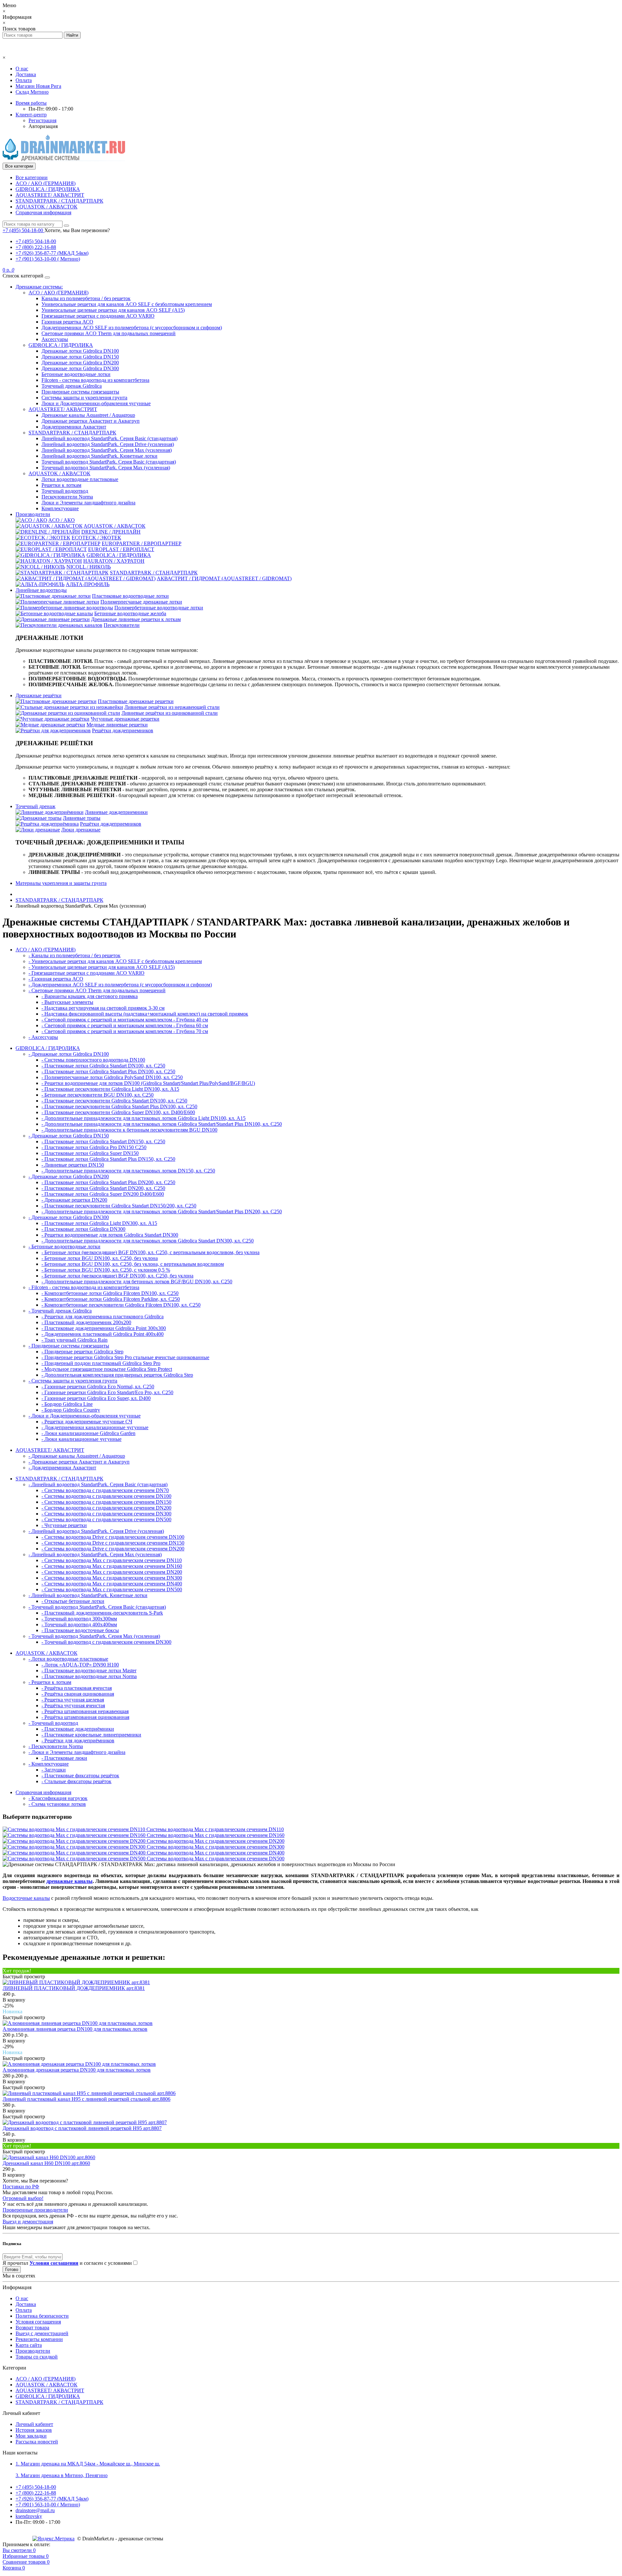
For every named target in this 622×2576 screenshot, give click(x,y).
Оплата (24, 80)
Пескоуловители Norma (67, 497)
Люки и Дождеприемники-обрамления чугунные (96, 403)
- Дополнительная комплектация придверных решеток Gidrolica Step (117, 1375)
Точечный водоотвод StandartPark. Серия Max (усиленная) (106, 468)
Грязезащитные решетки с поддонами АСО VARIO (98, 316)
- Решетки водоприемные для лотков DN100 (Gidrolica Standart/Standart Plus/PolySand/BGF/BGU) (148, 1083)
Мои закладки (31, 2436)
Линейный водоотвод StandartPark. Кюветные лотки (99, 456)
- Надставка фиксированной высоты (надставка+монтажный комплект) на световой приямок (145, 1014)
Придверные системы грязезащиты (80, 392)
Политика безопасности (42, 2316)
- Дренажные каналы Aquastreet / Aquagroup (77, 1456)
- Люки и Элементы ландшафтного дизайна (77, 1752)
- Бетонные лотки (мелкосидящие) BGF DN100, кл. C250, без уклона (117, 1276)
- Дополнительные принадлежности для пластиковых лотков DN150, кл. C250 (128, 1171)
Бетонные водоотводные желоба (130, 613)
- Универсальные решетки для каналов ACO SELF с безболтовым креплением (115, 961)
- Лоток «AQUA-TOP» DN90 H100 (80, 1665)
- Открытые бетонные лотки (73, 1601)
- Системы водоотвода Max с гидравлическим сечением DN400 (112, 1584)
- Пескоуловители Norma (56, 1746)
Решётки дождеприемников (123, 730)
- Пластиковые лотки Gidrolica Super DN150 (90, 1153)
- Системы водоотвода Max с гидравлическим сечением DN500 (112, 1589)
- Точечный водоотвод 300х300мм (79, 1619)
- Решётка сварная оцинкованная (78, 1694)
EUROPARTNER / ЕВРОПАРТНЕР (142, 543)
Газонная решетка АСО (67, 322)
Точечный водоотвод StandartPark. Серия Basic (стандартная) (109, 462)
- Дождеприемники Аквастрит (62, 1468)
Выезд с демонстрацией (42, 2333)
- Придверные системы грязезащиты (69, 1346)
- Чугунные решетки (64, 1525)
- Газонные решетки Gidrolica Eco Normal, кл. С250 (98, 1387)
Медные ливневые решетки (117, 725)
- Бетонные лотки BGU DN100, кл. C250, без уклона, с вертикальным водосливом (133, 1264)
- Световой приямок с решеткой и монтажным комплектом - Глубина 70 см (125, 1031)
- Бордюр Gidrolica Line (67, 1404)
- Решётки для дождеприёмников (78, 1741)
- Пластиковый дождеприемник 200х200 (86, 1322)
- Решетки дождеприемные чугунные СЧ (87, 1422)
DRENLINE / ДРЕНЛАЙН (111, 532)
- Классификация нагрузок (58, 1798)
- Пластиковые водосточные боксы (80, 1630)
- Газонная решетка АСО (56, 979)
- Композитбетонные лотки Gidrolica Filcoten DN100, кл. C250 (110, 1293)
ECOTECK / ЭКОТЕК (96, 538)
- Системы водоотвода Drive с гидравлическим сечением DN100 (113, 1537)
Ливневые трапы (82, 818)
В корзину (14, 2000)
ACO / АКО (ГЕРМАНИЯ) (46, 183)
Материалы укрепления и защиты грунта (61, 883)
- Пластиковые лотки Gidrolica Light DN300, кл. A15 (99, 1223)
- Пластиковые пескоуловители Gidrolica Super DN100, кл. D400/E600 (118, 1112)
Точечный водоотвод (65, 491)
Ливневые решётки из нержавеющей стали (172, 707)
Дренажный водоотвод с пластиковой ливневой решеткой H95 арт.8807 (82, 2128)
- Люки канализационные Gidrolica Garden (88, 1433)
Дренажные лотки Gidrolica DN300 (80, 368)
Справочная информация (43, 212)
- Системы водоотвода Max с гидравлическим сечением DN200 (112, 1572)
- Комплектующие (49, 1764)
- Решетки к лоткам (50, 1682)
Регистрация (42, 120)
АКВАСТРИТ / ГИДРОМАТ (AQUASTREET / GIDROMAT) (224, 578)
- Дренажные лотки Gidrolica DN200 (69, 1176)
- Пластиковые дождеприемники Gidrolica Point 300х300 (104, 1328)
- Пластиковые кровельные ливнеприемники (91, 1735)
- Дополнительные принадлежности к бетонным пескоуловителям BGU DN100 (129, 1130)
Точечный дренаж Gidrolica (72, 386)
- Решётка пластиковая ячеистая (77, 1688)
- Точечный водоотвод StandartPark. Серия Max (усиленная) (94, 1636)
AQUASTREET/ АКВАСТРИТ (50, 195)
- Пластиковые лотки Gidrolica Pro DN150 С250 (94, 1147)
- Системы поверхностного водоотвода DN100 (93, 1060)
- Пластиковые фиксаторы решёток (80, 1776)
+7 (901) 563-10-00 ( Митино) (48, 259)
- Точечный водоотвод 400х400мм (79, 1624)
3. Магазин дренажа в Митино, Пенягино (62, 2475)
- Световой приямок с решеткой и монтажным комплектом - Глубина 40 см (125, 1020)
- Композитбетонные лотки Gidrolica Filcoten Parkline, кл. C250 (111, 1299)
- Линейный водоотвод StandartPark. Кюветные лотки (88, 1595)
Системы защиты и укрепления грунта (84, 398)
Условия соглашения (38, 2322)
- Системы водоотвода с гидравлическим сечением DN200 (106, 1508)
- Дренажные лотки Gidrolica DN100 (69, 1054)
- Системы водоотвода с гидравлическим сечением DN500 (106, 1519)
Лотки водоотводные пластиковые (80, 479)
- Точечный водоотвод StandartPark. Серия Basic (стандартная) (97, 1607)
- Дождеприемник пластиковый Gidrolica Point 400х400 (103, 1334)
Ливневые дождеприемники (116, 812)
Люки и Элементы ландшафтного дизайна (88, 503)
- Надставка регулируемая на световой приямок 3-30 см (103, 1008)
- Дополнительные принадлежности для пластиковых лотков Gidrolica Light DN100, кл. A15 (144, 1118)
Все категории (32, 177)
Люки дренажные (81, 830)
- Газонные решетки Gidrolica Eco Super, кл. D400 (96, 1398)
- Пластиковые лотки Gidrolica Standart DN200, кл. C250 (103, 1188)
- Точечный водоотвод (53, 1723)
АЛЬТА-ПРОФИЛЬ (88, 584)
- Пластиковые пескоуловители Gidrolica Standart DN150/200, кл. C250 (119, 1206)
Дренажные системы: (39, 287)
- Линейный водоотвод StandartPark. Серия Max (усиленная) (95, 1554)
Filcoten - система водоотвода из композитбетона (95, 380)
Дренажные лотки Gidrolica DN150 (80, 357)
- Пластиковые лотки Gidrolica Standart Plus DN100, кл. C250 (108, 1071)
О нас (22, 69)
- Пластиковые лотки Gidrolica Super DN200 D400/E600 (103, 1194)
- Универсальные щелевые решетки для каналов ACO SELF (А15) (102, 967)
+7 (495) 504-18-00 (36, 241)
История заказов (34, 2430)
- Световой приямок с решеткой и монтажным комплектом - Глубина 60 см (125, 1025)
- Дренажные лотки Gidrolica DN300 (69, 1217)
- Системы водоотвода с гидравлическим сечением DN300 (106, 1514)
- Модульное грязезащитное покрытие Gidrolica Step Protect (107, 1369)
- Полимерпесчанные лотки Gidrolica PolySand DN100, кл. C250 (112, 1077)
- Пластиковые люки (64, 1758)
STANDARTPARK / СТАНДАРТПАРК (59, 201)
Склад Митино (32, 92)
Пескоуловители (122, 625)
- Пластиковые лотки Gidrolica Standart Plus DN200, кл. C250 (108, 1182)
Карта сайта (29, 2345)
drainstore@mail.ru (35, 2510)
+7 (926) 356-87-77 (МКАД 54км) (52, 253)
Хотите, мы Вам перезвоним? (77, 230)
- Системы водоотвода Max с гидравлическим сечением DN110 (112, 1560)
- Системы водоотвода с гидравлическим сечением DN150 (106, 1502)
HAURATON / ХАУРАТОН (114, 561)
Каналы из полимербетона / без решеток (86, 298)
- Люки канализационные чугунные (81, 1439)
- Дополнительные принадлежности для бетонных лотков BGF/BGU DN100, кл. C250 (137, 1282)
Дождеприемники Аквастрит (74, 427)
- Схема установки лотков (57, 1804)
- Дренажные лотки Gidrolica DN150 (69, 1136)
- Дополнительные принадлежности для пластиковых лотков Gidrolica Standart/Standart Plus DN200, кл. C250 (162, 1212)
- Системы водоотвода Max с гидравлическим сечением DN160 (112, 1566)
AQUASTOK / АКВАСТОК (46, 207)
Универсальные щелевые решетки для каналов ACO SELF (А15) (113, 310)
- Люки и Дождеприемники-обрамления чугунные (85, 1416)
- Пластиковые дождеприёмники (78, 1729)
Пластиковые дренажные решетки (136, 701)
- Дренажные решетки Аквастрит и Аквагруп (79, 1462)
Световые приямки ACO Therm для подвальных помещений (109, 333)
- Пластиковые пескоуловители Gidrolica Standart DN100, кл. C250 (114, 1101)
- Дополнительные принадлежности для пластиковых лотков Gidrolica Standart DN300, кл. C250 (148, 1241)
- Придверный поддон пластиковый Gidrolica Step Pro (101, 1363)
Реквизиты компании (39, 2339)
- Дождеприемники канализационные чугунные (95, 1427)
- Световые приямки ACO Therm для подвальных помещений (97, 990)
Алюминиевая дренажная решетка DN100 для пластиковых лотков (77, 2070)
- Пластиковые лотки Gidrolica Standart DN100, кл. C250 (103, 1066)
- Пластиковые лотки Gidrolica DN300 (83, 1229)
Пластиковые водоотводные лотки (130, 596)
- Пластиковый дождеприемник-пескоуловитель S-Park (102, 1613)
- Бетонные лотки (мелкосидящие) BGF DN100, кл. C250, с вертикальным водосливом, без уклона (150, 1252)
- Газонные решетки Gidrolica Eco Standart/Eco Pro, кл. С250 (107, 1392)
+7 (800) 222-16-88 (36, 247)
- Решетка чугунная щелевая (73, 1700)
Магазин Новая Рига (38, 86)
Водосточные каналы (26, 1898)
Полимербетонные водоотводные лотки (159, 608)
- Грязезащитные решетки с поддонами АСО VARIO (86, 973)
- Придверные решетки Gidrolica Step (82, 1352)
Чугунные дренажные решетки (125, 719)
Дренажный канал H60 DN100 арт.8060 (46, 2163)
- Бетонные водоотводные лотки (64, 1247)
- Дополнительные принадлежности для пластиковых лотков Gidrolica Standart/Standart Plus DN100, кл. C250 (162, 1124)
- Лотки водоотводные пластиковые (68, 1659)
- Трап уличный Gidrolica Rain (75, 1340)
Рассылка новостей (37, 2442)
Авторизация (43, 126)
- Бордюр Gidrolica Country (71, 1410)
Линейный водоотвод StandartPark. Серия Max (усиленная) (107, 450)
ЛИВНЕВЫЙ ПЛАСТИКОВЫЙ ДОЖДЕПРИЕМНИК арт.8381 (74, 1988)
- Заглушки (54, 1770)
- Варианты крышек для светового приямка (90, 996)
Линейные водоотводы (41, 590)
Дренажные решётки (39, 695)
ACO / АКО (62, 520)
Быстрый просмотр (24, 1976)
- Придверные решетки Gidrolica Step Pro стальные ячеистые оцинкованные (125, 1357)
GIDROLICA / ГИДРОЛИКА (48, 189)
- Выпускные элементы (67, 1002)
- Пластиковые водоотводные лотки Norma (89, 1676)
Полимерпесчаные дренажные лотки (141, 602)
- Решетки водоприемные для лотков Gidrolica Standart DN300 (110, 1235)
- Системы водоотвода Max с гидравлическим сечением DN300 (112, 1578)
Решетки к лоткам (61, 485)
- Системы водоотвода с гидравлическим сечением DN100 (106, 1496)
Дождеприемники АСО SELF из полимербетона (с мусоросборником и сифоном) (132, 328)
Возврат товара (32, 2328)
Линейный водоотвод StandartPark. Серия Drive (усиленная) (108, 444)
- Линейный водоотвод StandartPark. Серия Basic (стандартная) (98, 1484)
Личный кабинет (34, 2424)
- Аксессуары (43, 1037)
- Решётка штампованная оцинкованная (85, 1717)
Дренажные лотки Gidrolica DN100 (80, 351)
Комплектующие (60, 508)
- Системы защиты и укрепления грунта (73, 1381)
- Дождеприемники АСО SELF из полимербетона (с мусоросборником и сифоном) (120, 985)
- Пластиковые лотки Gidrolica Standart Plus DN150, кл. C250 (108, 1159)
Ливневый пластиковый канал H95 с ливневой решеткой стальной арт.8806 (86, 2099)
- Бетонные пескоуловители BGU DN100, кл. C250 (98, 1095)
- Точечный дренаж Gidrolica (60, 1311)
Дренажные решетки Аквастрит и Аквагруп (91, 421)
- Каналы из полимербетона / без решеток (75, 955)
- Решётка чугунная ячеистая (73, 1706)
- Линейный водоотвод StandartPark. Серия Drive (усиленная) (96, 1531)
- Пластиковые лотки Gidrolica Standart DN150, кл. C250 (103, 1141)
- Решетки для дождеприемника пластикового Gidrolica (103, 1317)
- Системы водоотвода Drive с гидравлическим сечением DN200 (113, 1549)
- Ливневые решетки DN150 (73, 1165)
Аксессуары (55, 339)
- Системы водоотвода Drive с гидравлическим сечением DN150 (113, 1543)
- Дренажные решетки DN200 (74, 1200)
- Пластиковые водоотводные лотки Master (89, 1670)
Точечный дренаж (35, 806)
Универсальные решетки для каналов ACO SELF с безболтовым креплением (127, 304)
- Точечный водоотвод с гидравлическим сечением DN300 (106, 1642)
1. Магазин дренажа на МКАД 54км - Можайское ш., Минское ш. (88, 2464)
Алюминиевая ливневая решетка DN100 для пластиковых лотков (75, 2029)
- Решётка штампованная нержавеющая (85, 1711)
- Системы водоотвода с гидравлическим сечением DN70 (105, 1490)
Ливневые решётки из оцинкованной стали (170, 713)
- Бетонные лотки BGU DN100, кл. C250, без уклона (100, 1258)
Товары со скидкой (37, 2357)
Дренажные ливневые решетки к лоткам (136, 619)
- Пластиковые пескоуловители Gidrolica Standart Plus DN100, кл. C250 (119, 1106)
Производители (33, 514)
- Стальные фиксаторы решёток (76, 1781)
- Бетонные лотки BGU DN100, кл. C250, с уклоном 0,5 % (106, 1270)
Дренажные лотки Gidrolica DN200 (80, 363)
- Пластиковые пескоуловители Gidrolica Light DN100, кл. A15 (110, 1089)
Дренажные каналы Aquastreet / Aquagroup (88, 415)
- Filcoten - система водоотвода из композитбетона (84, 1287)
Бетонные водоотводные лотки (76, 374)
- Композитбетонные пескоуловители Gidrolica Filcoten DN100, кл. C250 (121, 1305)
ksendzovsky (29, 2516)
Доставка (26, 74)
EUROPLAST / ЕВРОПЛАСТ (121, 549)
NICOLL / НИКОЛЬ (89, 567)
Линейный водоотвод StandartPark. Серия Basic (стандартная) (109, 438)
